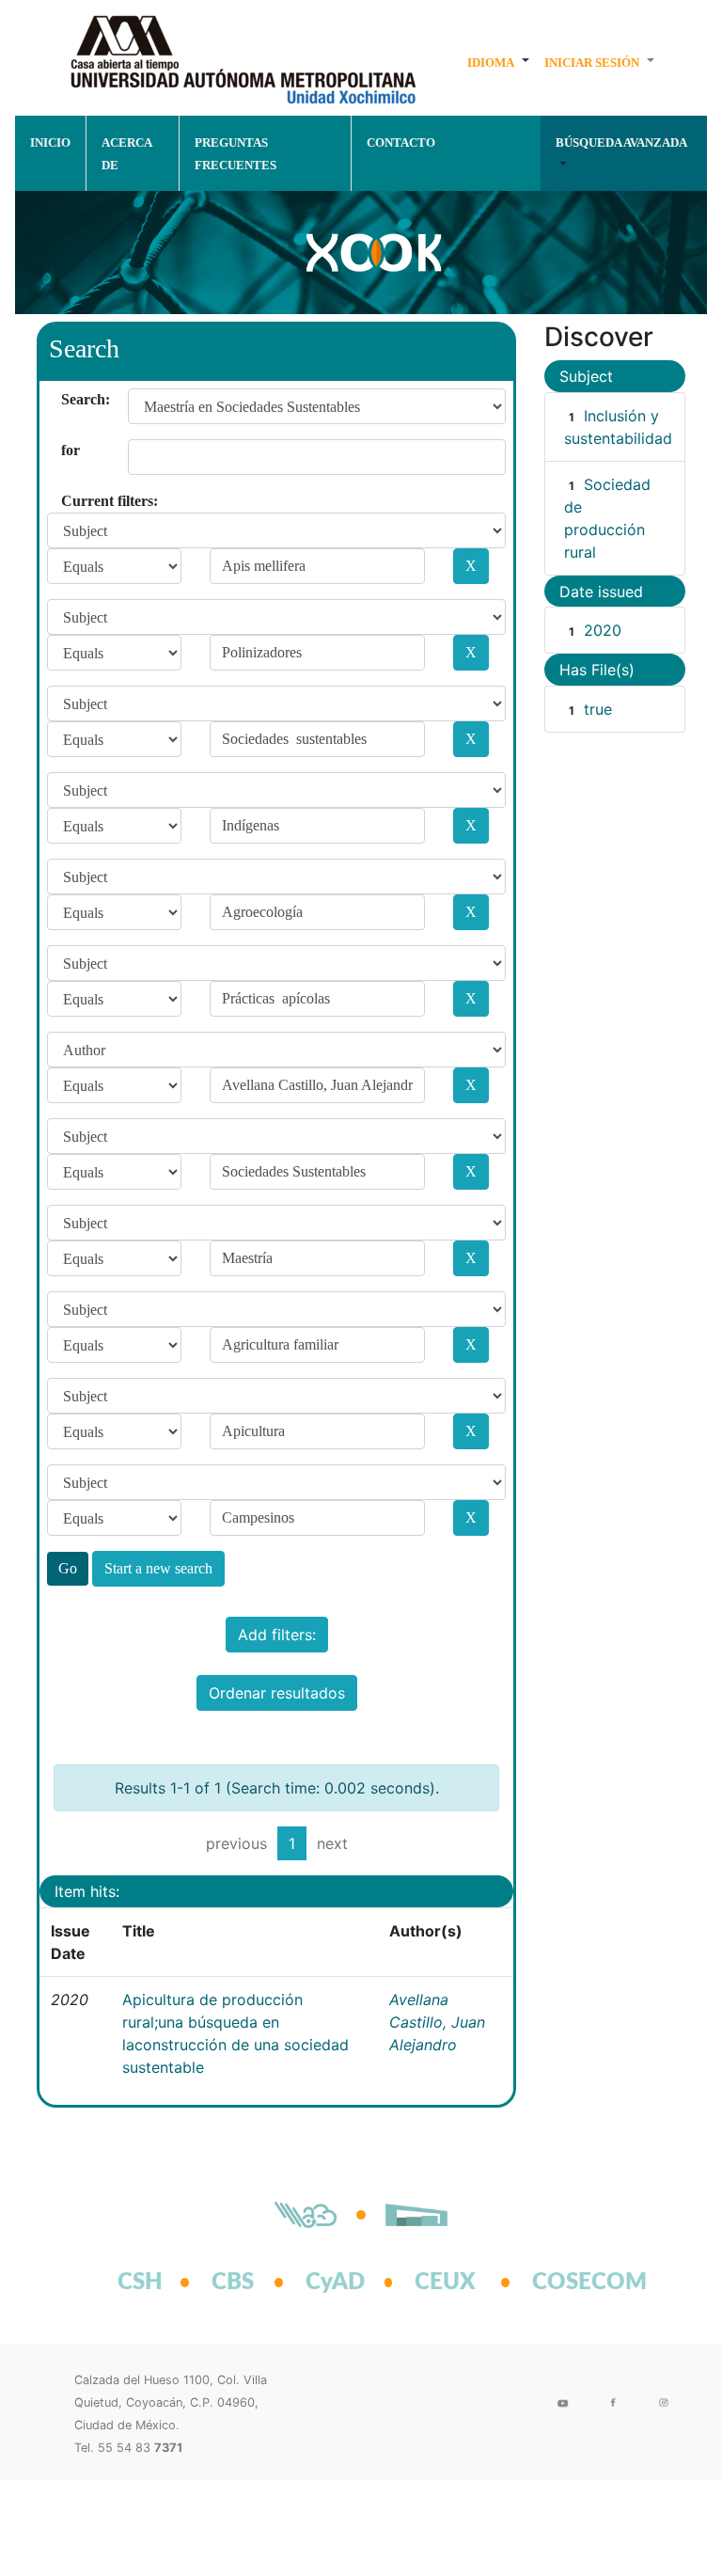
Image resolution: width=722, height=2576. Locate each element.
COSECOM (569, 2283)
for (68, 450)
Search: (68, 399)
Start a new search (158, 1568)
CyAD (335, 2283)
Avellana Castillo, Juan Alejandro (437, 2022)
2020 (603, 630)
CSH (140, 2283)
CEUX (445, 2283)
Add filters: (277, 1635)
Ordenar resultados (277, 1693)
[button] (498, 62)
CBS (233, 2283)
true (598, 709)
